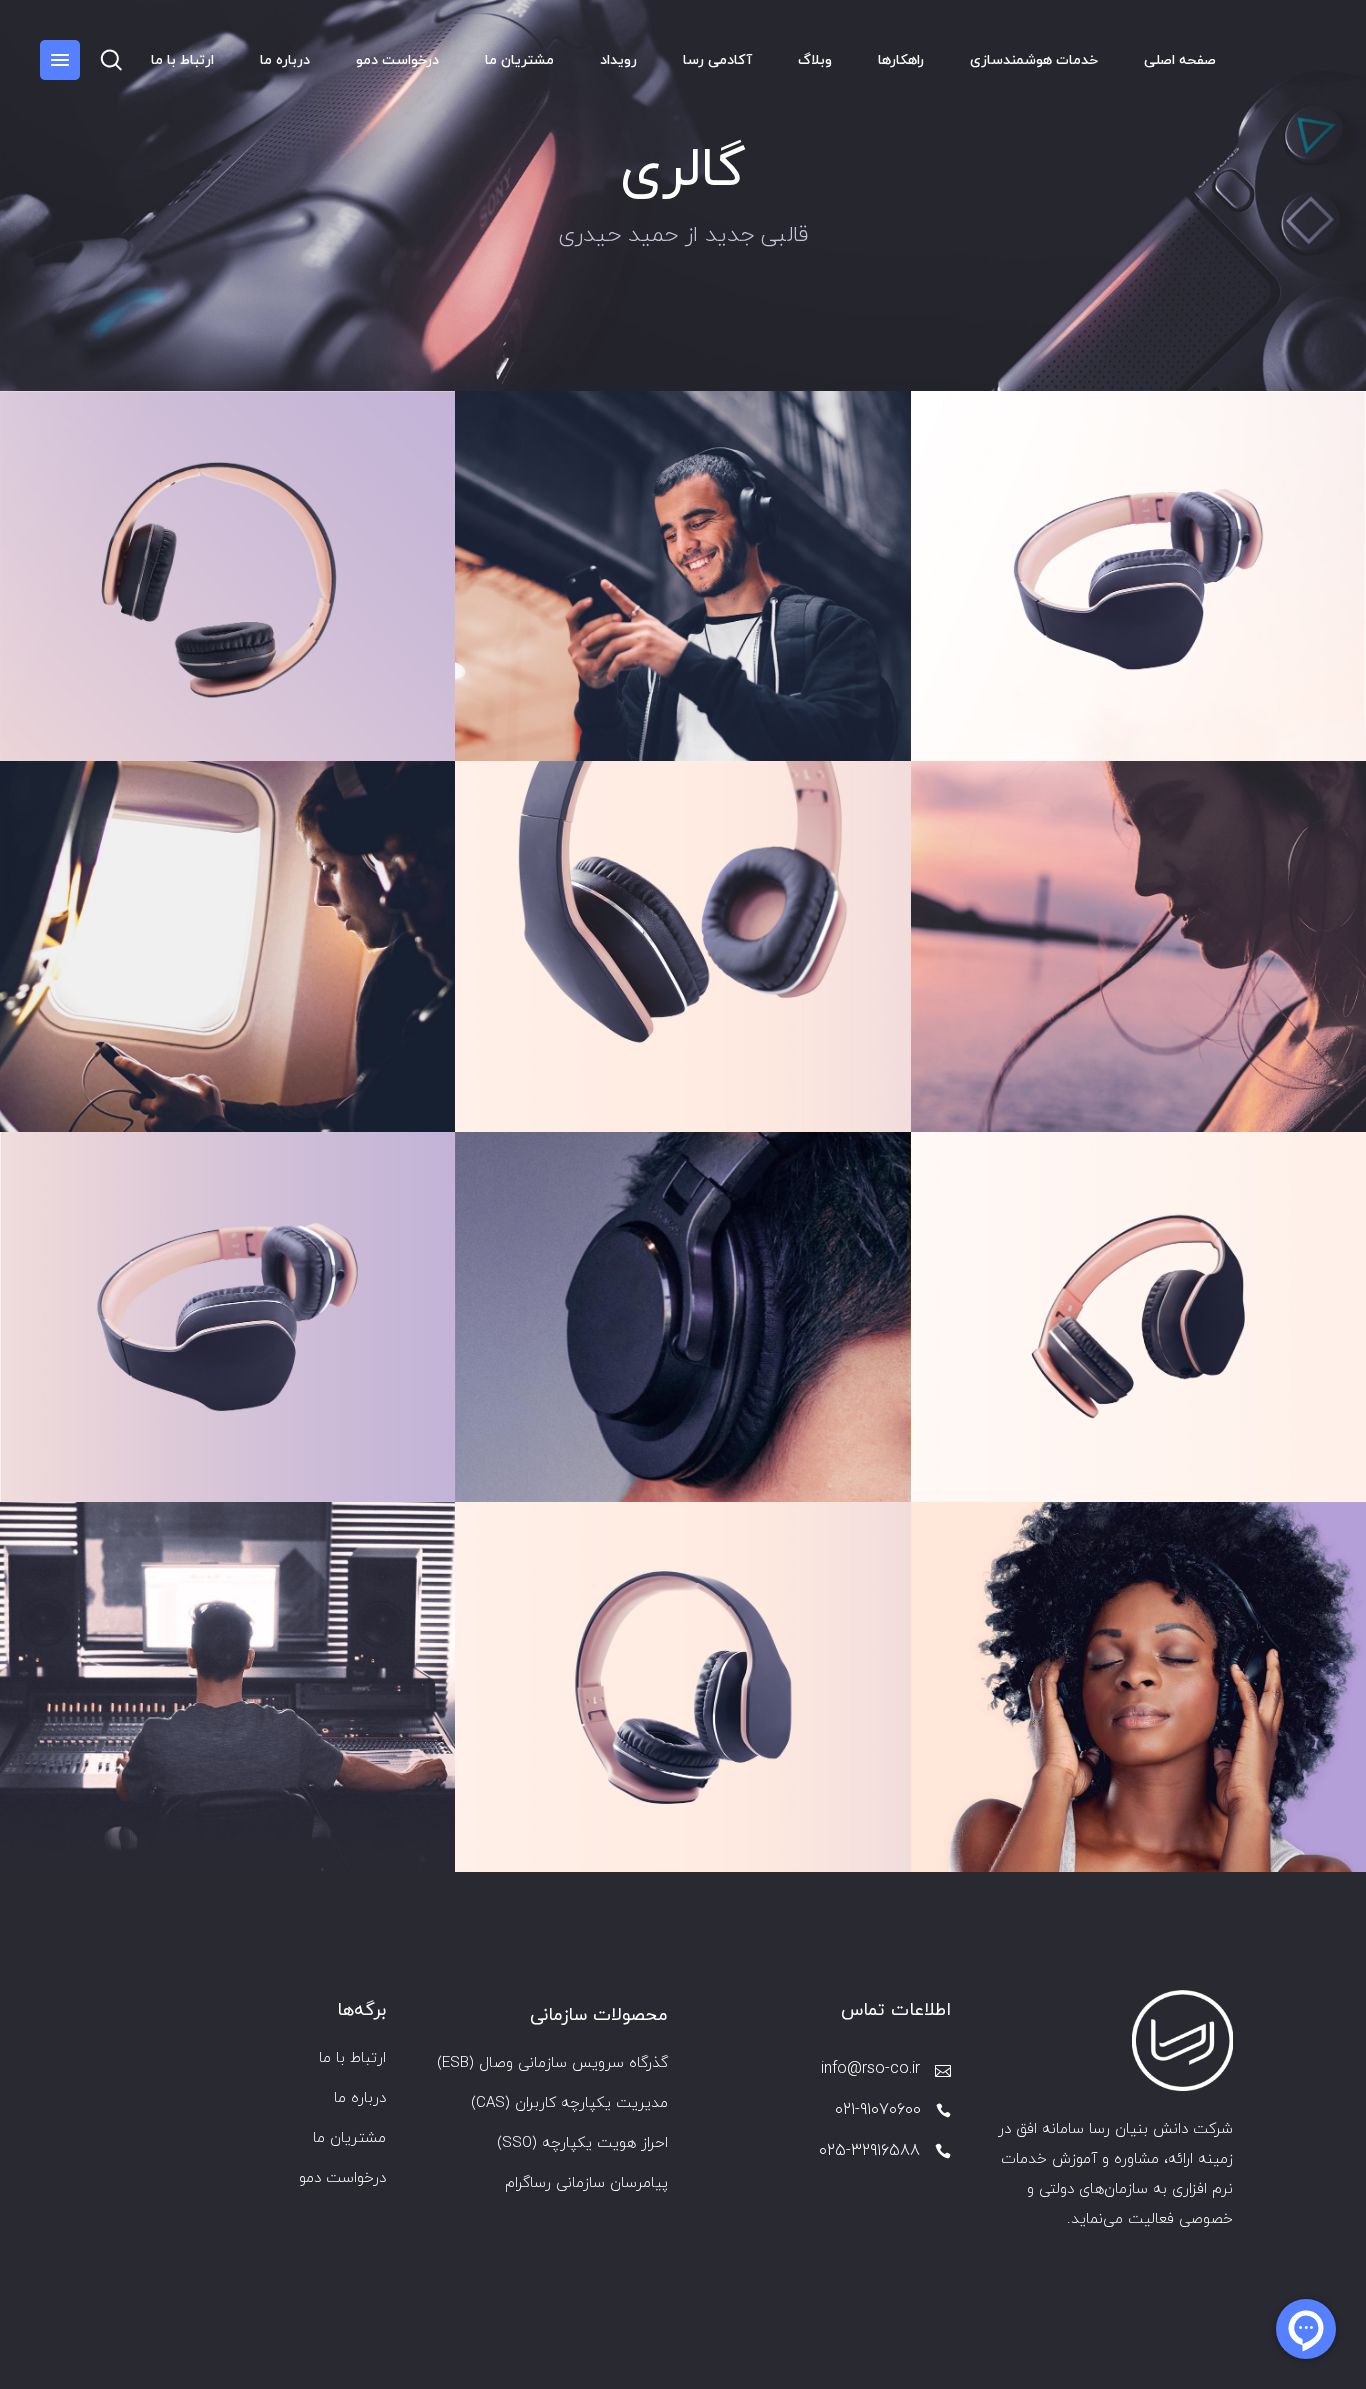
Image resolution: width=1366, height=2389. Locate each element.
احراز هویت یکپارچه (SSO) (582, 2143)
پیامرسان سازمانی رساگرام (586, 2183)
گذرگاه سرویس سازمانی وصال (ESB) (552, 2063)
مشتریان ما (349, 2138)
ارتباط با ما (352, 2058)
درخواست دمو (342, 2178)
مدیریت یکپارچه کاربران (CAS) (569, 2103)
